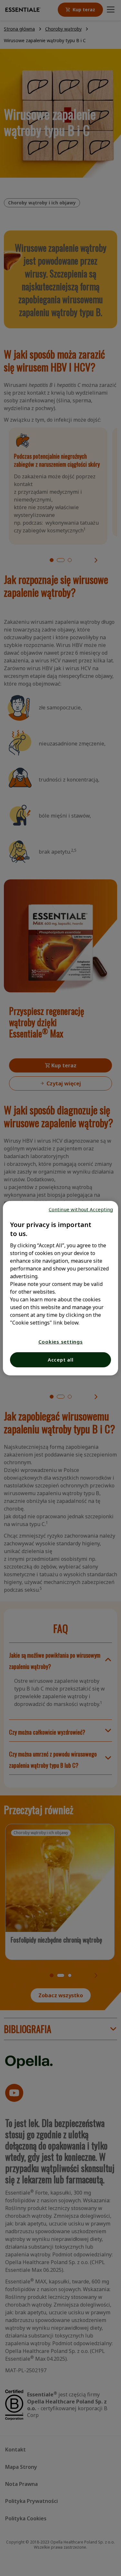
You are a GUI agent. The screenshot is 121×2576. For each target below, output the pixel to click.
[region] (60, 1288)
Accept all (61, 1360)
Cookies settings (61, 1342)
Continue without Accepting (81, 1209)
